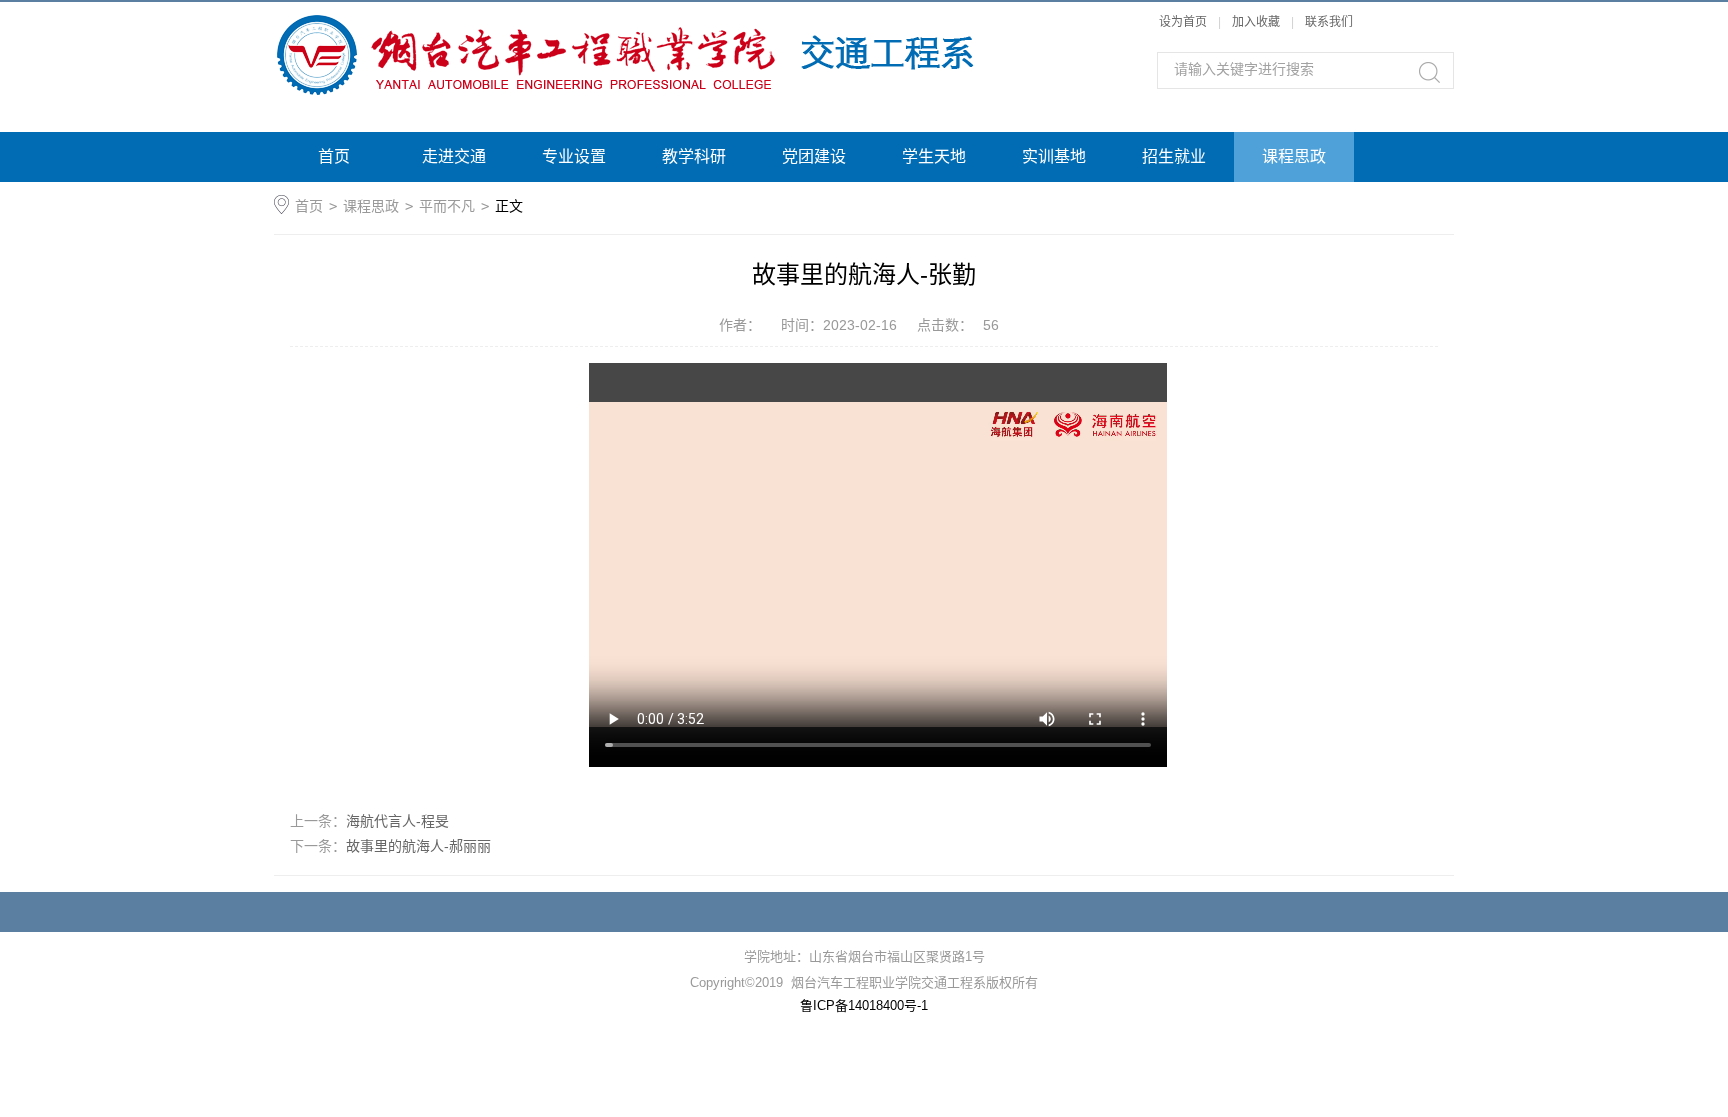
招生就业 (1174, 156)
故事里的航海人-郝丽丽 (418, 846)
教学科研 (694, 156)
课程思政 (1294, 156)
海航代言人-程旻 (397, 821)
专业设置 (574, 156)
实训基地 (1054, 156)
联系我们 (1329, 22)
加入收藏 (1256, 22)
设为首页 (1183, 22)
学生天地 (934, 156)
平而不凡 (447, 206)
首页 (334, 156)
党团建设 (814, 156)
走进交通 (454, 156)
